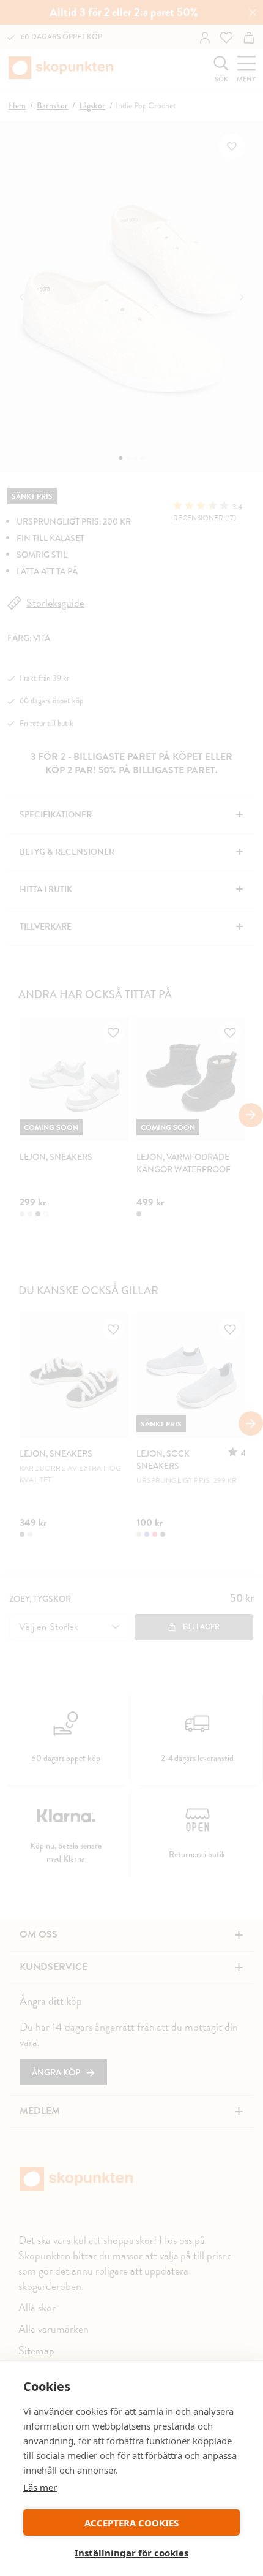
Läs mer (40, 2487)
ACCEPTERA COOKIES (131, 2523)
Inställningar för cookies (131, 2553)
